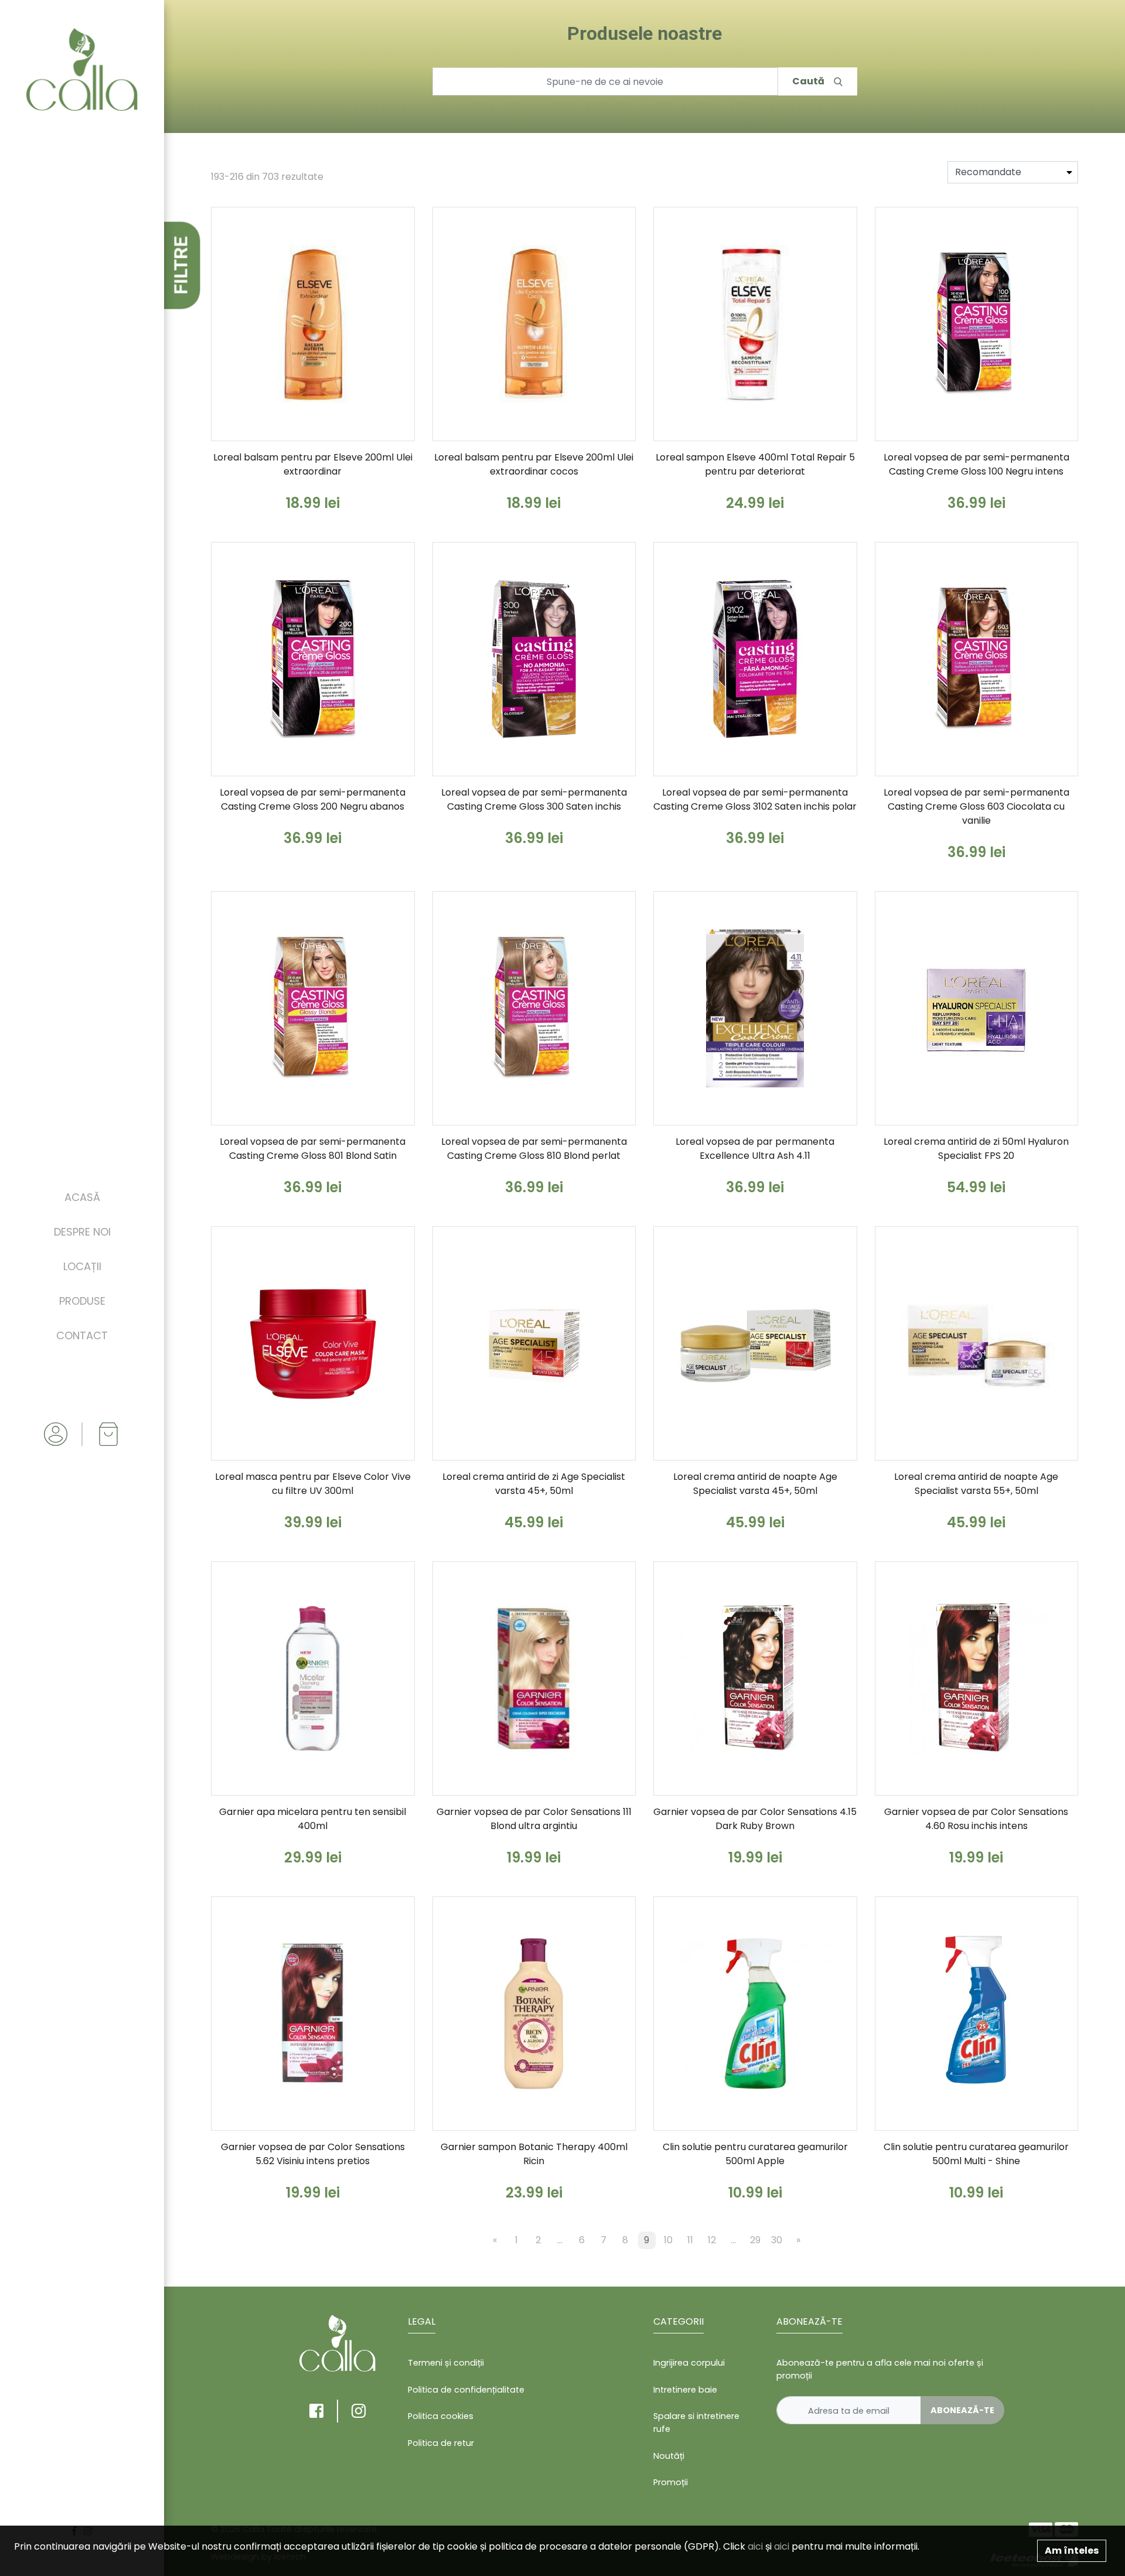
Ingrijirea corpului (689, 2363)
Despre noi (82, 1232)
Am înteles (1072, 2551)
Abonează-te (962, 2410)
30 (777, 2240)
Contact (82, 1335)
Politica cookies (441, 2416)
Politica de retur (441, 2443)
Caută (808, 81)
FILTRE (181, 266)
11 (690, 2240)
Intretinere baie (685, 2390)
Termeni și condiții (446, 2363)
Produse (82, 1301)
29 (755, 2240)
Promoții (671, 2482)
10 (668, 2240)
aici (755, 2546)
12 (712, 2240)
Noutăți (669, 2456)
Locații (82, 1266)
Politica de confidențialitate (466, 2390)
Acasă (82, 1197)
